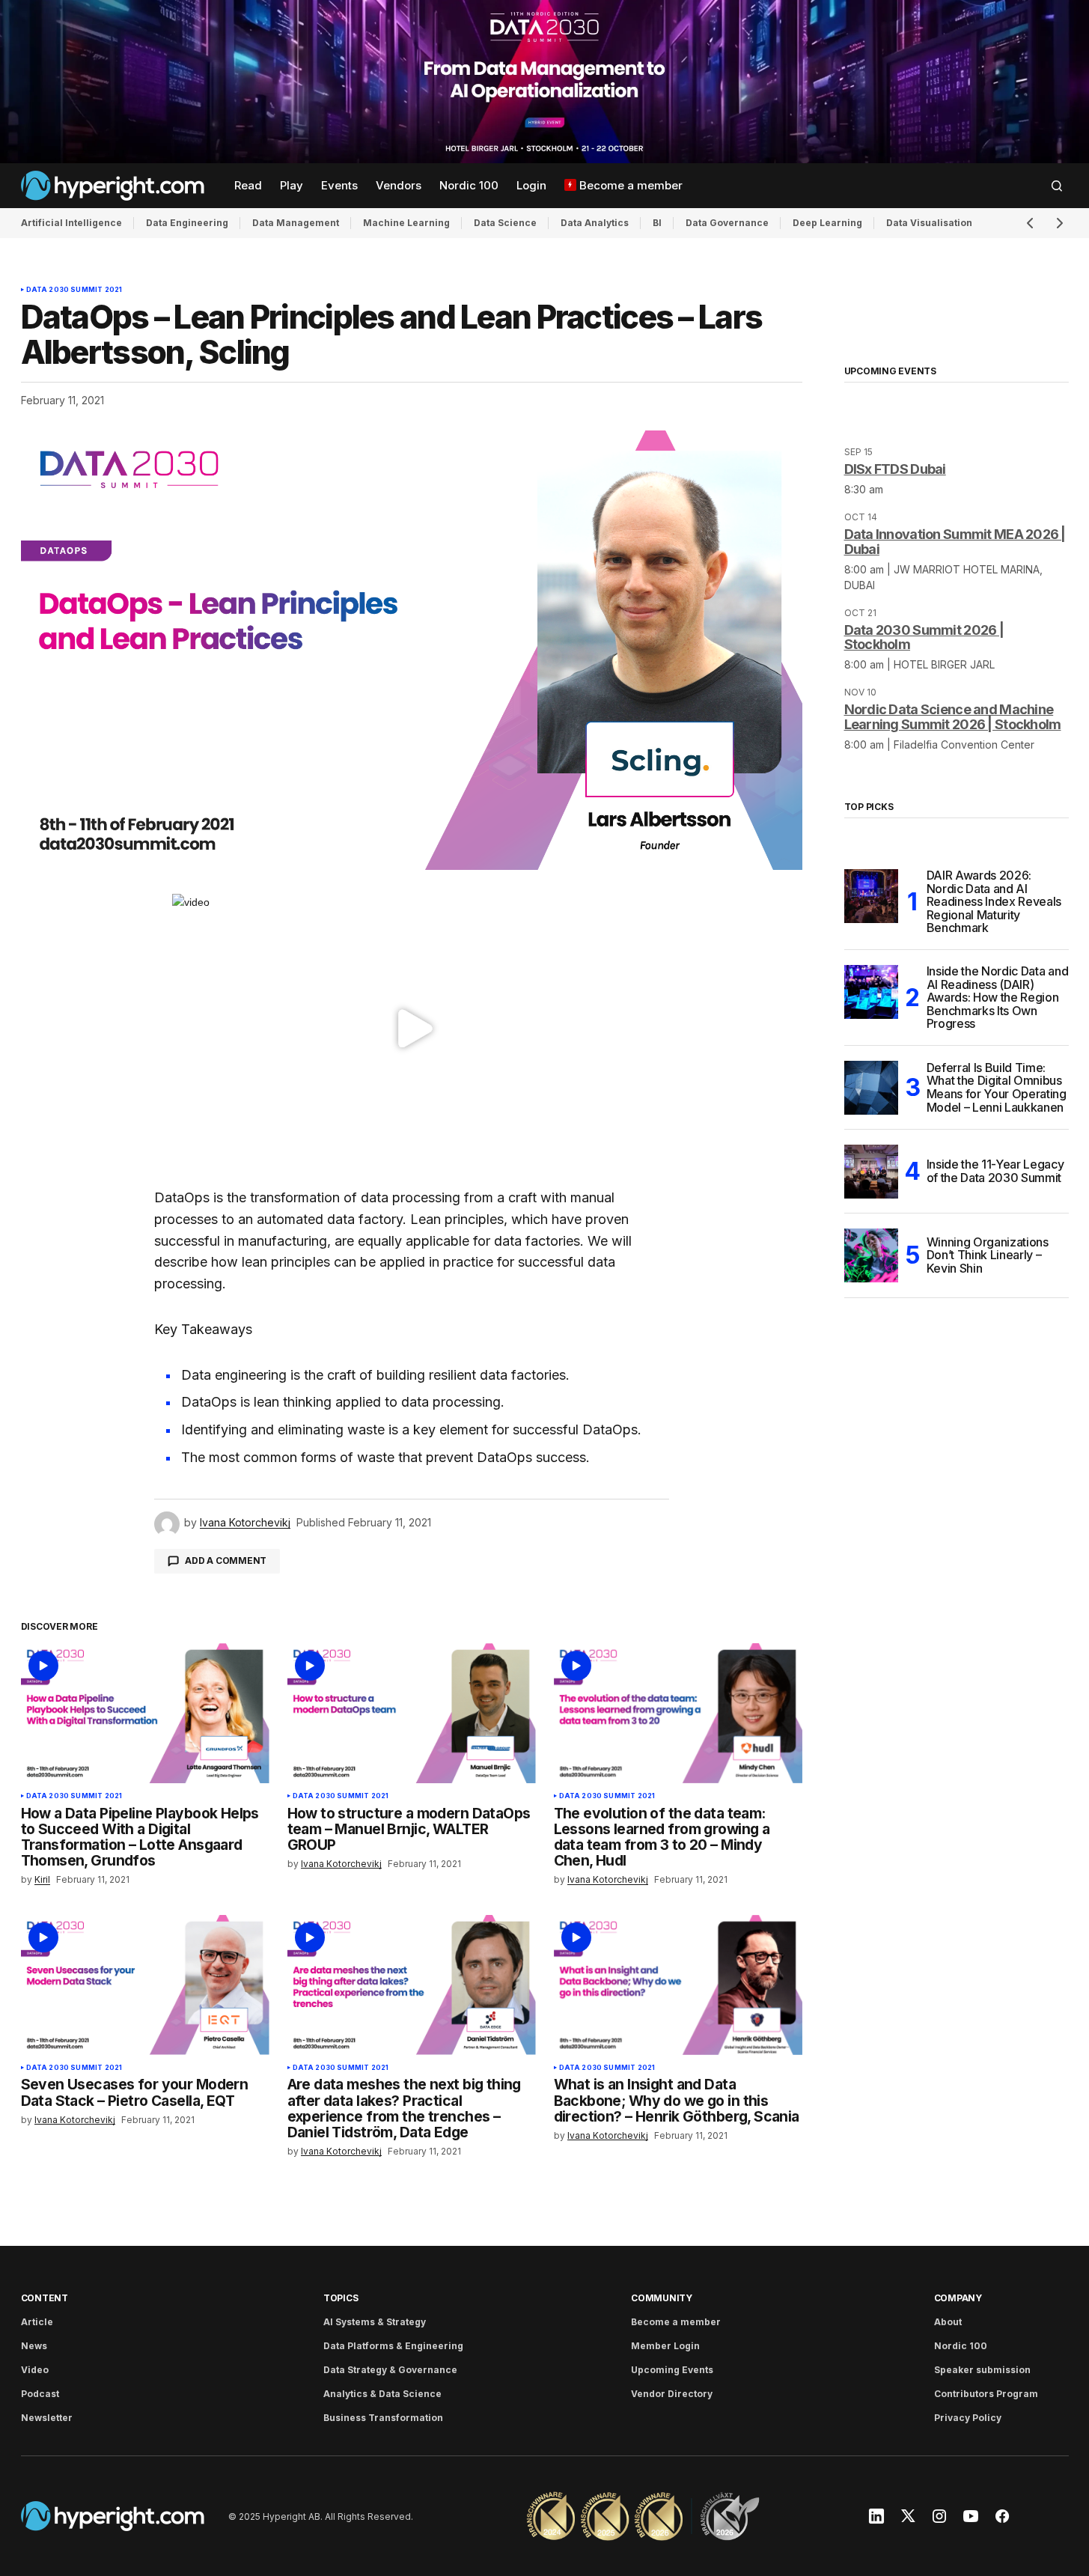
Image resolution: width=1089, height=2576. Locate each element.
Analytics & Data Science (382, 2394)
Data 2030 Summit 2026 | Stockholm (924, 637)
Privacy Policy (968, 2418)
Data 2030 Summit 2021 (74, 290)
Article (37, 2322)
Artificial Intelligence (71, 223)
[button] (1057, 186)
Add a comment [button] (226, 1560)
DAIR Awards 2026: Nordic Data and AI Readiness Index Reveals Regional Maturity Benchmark (994, 902)
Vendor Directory (672, 2394)
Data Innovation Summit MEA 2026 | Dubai (955, 542)
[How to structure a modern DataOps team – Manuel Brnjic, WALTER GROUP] (412, 1713)
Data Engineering (187, 223)
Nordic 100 (961, 2346)
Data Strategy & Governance (390, 2370)
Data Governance (727, 223)
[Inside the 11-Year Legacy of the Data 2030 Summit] (871, 1172)
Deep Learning (827, 223)
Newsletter (47, 2418)
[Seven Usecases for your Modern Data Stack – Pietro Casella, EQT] (145, 1985)
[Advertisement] (544, 82)
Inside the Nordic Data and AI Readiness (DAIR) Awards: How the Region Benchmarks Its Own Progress (998, 998)
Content (45, 2298)
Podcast (40, 2394)
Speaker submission (982, 2370)
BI (657, 223)
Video (35, 2370)
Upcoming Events (672, 2370)
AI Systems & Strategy (375, 2322)
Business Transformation (383, 2418)
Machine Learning (406, 223)
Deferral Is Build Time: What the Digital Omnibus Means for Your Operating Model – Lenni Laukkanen (997, 1088)
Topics (341, 2298)
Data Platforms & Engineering (393, 2346)
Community (662, 2298)
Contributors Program (986, 2394)
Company (958, 2298)
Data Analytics (595, 223)
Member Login (665, 2346)
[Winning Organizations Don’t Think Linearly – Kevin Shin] (871, 1255)
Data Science (505, 223)
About (948, 2322)
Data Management (296, 223)
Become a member (676, 2322)
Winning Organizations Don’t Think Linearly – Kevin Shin (988, 1255)
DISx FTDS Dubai (895, 469)
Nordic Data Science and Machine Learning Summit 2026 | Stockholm (953, 717)
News (34, 2346)
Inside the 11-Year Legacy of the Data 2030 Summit (995, 1171)
